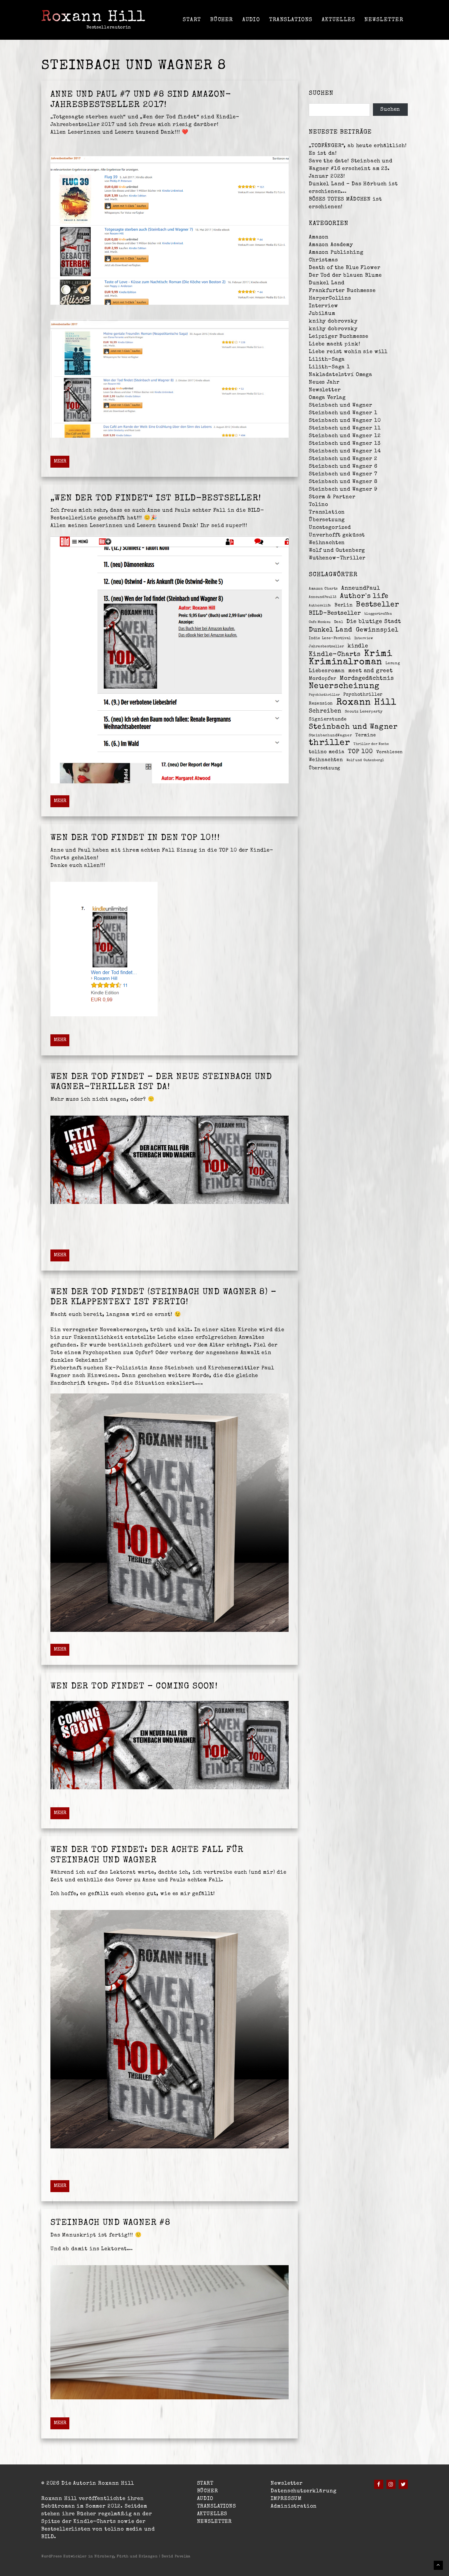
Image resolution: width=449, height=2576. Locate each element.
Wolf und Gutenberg (337, 551)
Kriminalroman (346, 662)
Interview (323, 306)
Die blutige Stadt (374, 622)
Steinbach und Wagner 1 (343, 413)
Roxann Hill (94, 18)
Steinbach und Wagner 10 (345, 421)
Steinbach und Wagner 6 (343, 467)
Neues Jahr (324, 383)
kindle (358, 646)
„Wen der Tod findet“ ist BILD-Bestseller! (156, 499)
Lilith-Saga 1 (329, 367)
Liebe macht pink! (334, 344)
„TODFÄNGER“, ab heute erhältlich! (358, 146)
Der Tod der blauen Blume (345, 276)
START (192, 20)
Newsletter (325, 390)
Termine (365, 735)
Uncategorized (330, 528)
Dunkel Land (327, 283)
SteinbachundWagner (330, 736)
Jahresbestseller (327, 647)
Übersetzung (327, 520)
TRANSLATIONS (291, 20)
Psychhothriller (324, 695)
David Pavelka (176, 2557)
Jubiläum (322, 314)
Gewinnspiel (377, 630)
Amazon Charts (323, 589)
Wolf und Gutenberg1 (365, 760)
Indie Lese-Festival (330, 638)
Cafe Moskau (320, 622)
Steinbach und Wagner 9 (343, 489)
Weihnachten (327, 543)
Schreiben (325, 711)
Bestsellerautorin (109, 28)
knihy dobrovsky (333, 321)
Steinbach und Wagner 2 (343, 459)
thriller (329, 743)
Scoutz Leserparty (364, 712)
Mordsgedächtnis (367, 679)
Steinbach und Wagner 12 (345, 436)
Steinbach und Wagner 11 (345, 428)
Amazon (319, 237)
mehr (60, 462)
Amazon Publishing (336, 253)
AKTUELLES (338, 20)
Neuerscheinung (344, 687)
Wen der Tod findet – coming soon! (134, 1687)
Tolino (319, 505)
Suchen (390, 110)
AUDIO (251, 20)
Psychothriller (363, 695)
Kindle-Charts (335, 655)
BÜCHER (222, 20)
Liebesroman (327, 671)
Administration (294, 2506)
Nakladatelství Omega (341, 375)
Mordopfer (323, 679)
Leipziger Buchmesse (339, 337)
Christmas (323, 260)
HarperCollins (330, 298)
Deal (339, 622)
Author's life (364, 596)
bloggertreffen (378, 614)
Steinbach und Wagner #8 (110, 2223)
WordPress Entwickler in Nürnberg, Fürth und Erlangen (100, 2557)
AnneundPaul (361, 588)
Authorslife (320, 606)
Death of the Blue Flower (345, 268)
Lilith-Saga (327, 360)
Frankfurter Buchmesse (342, 291)
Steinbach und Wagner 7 (343, 474)
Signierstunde (328, 719)
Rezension (321, 704)
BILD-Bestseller (335, 614)
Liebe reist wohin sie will (348, 352)
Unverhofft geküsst (337, 535)
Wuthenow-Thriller (337, 558)
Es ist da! (323, 154)
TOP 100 (361, 752)
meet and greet (371, 671)
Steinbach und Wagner (341, 405)
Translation (327, 512)
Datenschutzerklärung (303, 2491)
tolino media (327, 752)
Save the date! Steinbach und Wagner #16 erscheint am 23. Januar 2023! (351, 169)
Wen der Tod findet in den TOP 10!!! (135, 838)
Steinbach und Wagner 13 (345, 444)
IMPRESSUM (286, 2499)
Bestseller (378, 605)
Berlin (344, 605)
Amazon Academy (331, 245)
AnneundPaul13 (323, 597)
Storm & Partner (332, 497)
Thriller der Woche (371, 744)
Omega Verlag (327, 398)
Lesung (393, 663)
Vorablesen (390, 752)
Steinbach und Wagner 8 (343, 482)
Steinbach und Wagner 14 (345, 451)
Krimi (378, 654)
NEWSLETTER (384, 20)
